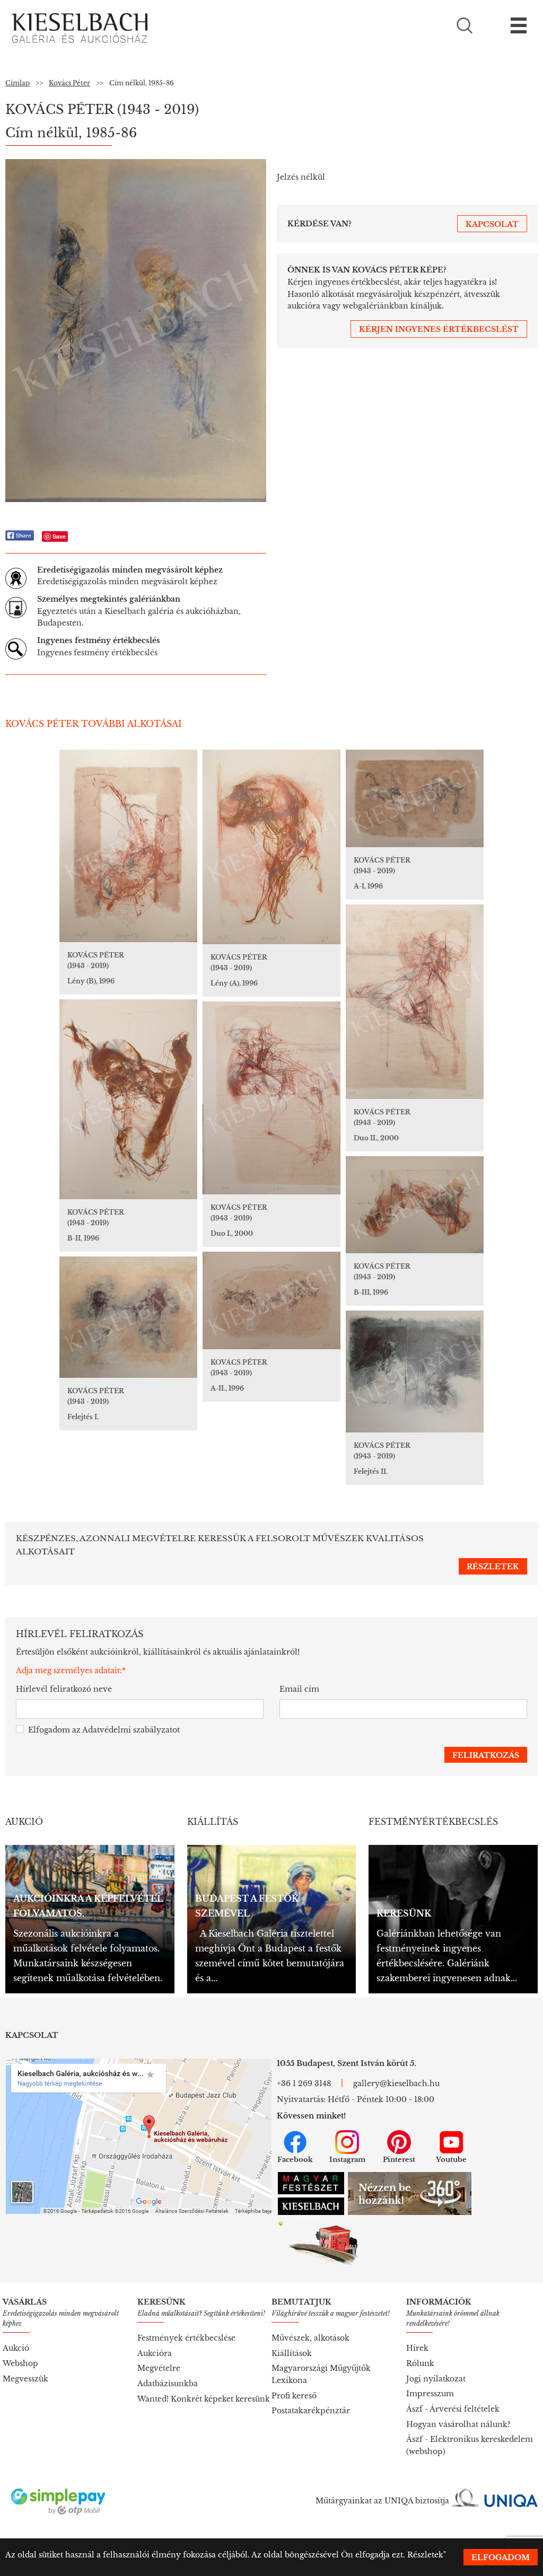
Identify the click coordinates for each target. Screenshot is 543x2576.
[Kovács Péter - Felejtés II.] (415, 1371)
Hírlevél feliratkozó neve (64, 1689)
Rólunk (420, 2363)
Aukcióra (155, 2353)
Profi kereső (294, 2396)
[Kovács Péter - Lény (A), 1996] (271, 847)
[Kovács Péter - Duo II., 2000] (415, 1002)
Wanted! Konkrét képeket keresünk (204, 2399)
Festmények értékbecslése (186, 2338)
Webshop (20, 2363)
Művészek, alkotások (310, 2338)
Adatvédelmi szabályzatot (131, 1730)
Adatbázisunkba (168, 2384)
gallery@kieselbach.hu (396, 2083)
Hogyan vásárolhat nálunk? (458, 2424)
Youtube (451, 2160)
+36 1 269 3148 (304, 2083)
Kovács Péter (69, 83)
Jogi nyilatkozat (436, 2379)
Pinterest (399, 2160)
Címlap (17, 83)
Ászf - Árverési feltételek (453, 2409)
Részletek (425, 2555)
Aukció (16, 2348)
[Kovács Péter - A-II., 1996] (271, 1300)
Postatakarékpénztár (311, 2411)
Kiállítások (292, 2353)
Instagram (347, 2160)
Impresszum (430, 2394)
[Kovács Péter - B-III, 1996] (415, 1205)
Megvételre (159, 2368)
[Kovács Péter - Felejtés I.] (128, 1317)
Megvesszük (25, 2379)
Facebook (295, 2160)
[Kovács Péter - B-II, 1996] (128, 1099)
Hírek (417, 2348)
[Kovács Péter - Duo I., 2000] (271, 1098)
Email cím (299, 1689)
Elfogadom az (104, 1730)
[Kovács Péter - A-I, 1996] (415, 798)
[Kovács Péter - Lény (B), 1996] (128, 846)
